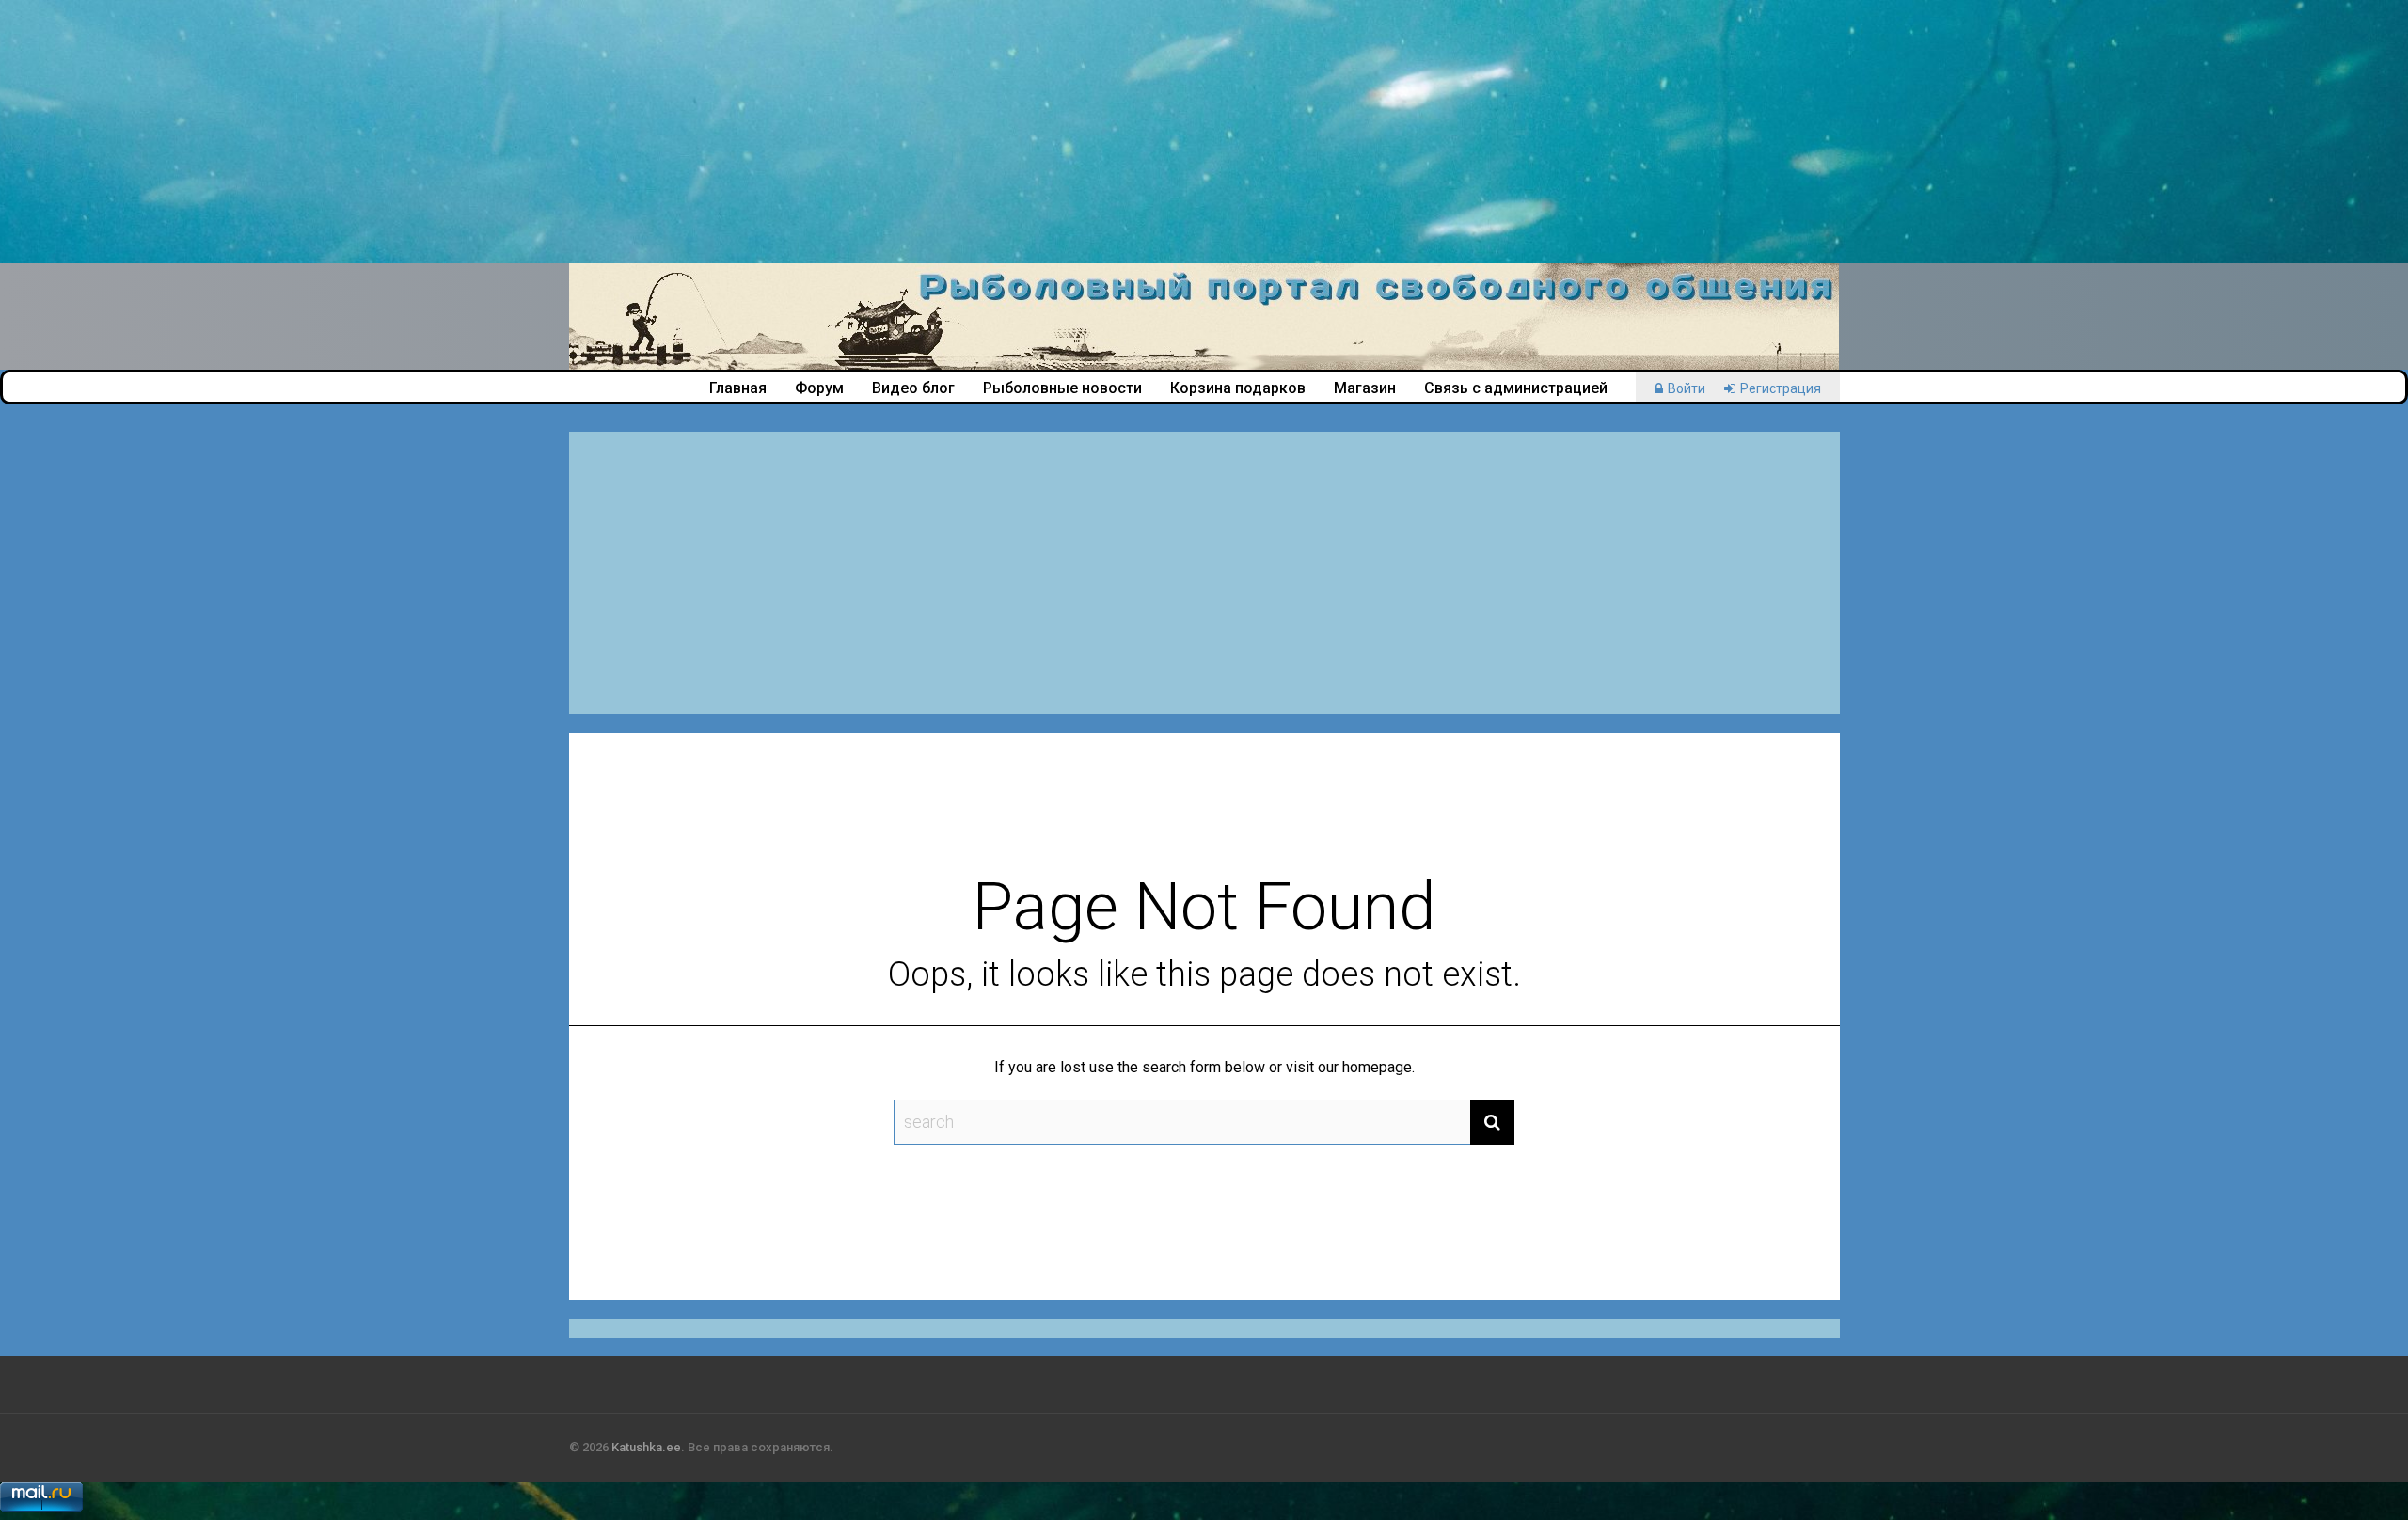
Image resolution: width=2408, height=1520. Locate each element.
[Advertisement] (564, 132)
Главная (738, 388)
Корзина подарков (1238, 388)
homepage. (1378, 1067)
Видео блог (913, 388)
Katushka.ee (646, 1447)
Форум (819, 388)
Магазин (1365, 388)
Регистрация (1781, 388)
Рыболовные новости (1062, 388)
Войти (1687, 388)
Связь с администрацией (1516, 388)
